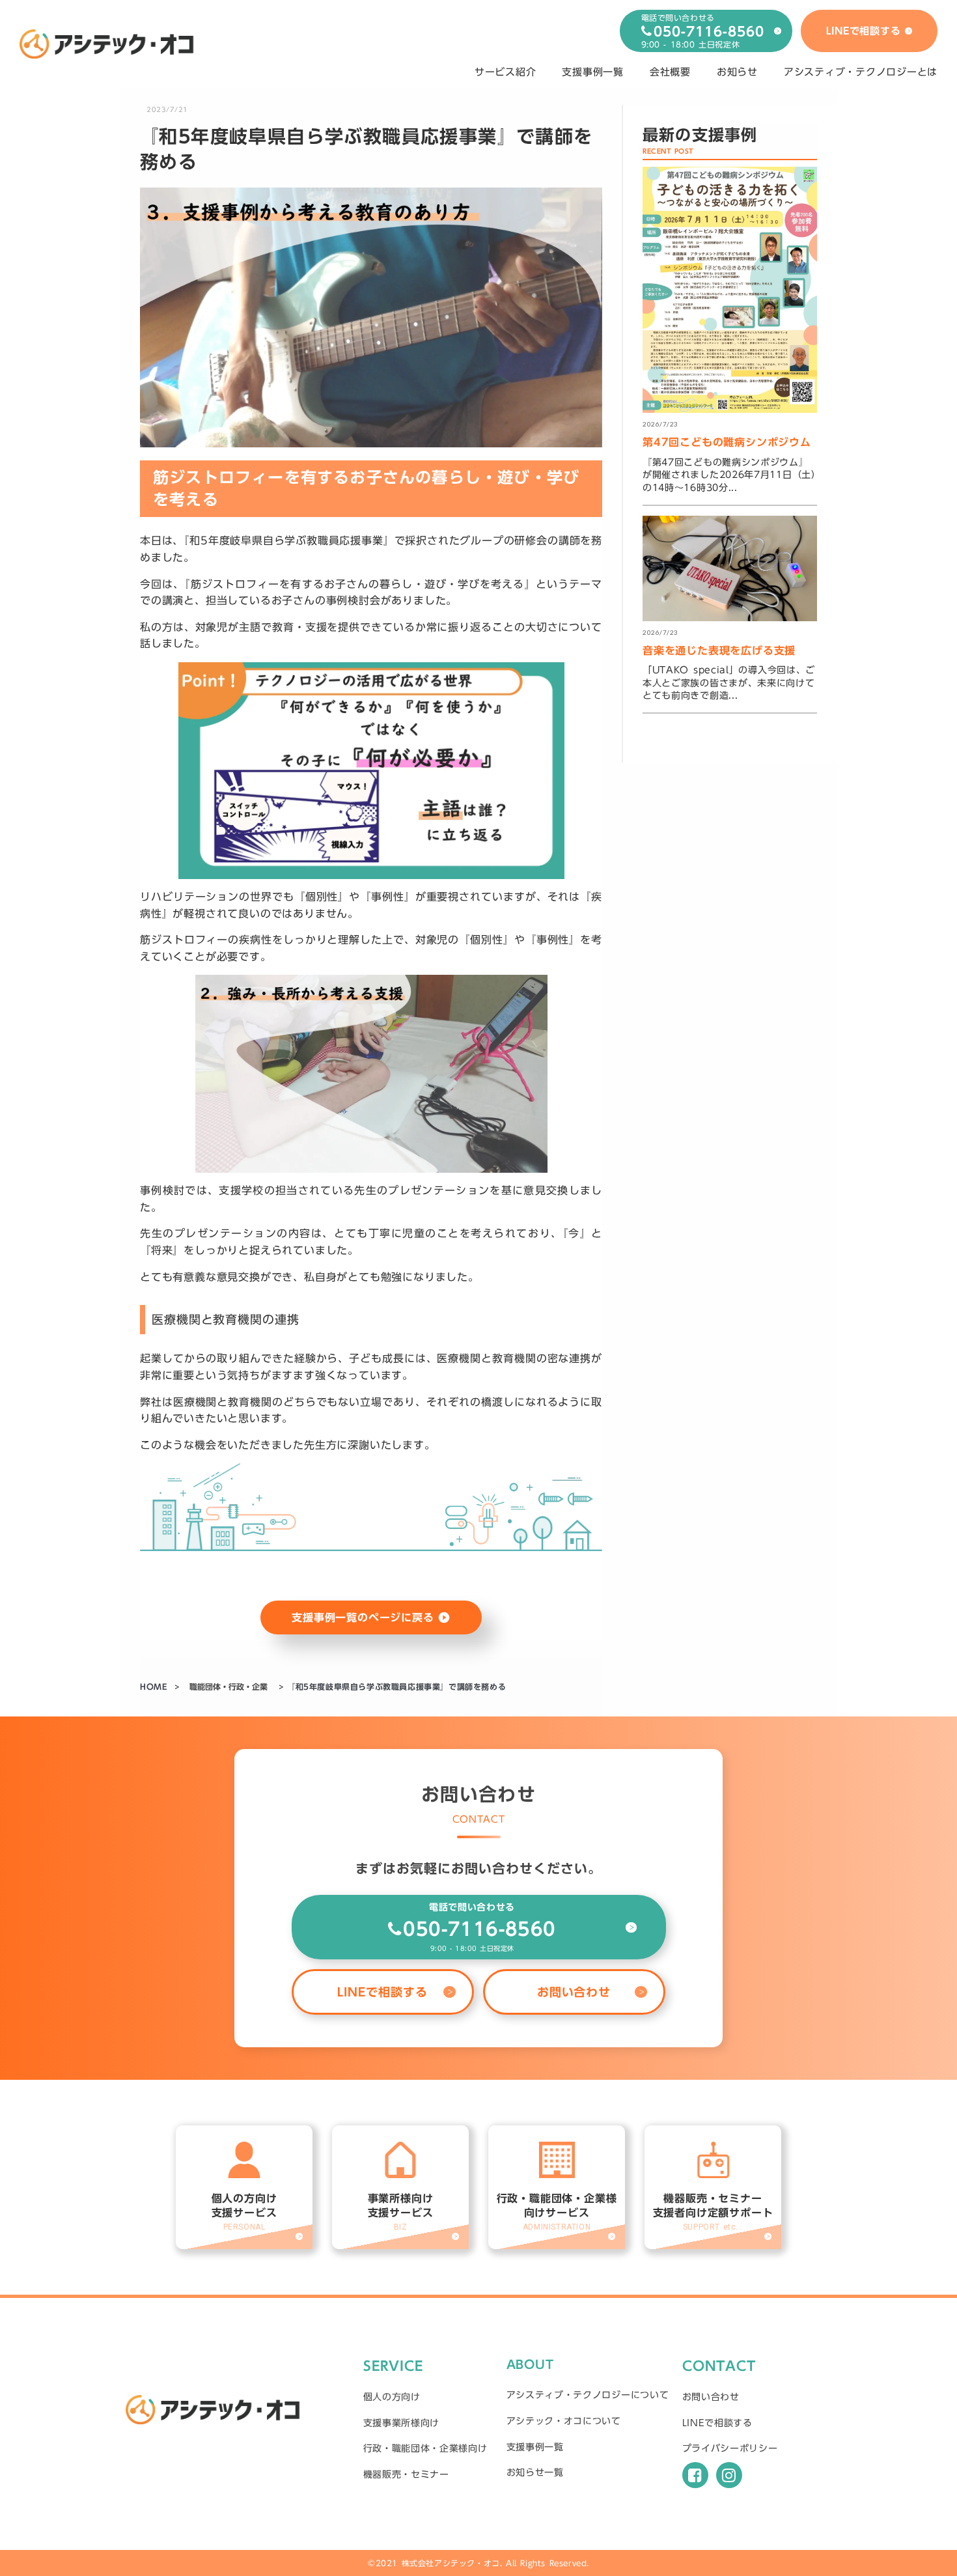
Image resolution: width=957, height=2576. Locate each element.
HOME (155, 1687)
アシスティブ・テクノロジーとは (861, 72)
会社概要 (670, 72)
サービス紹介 (506, 72)
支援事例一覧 (593, 72)
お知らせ (737, 72)
